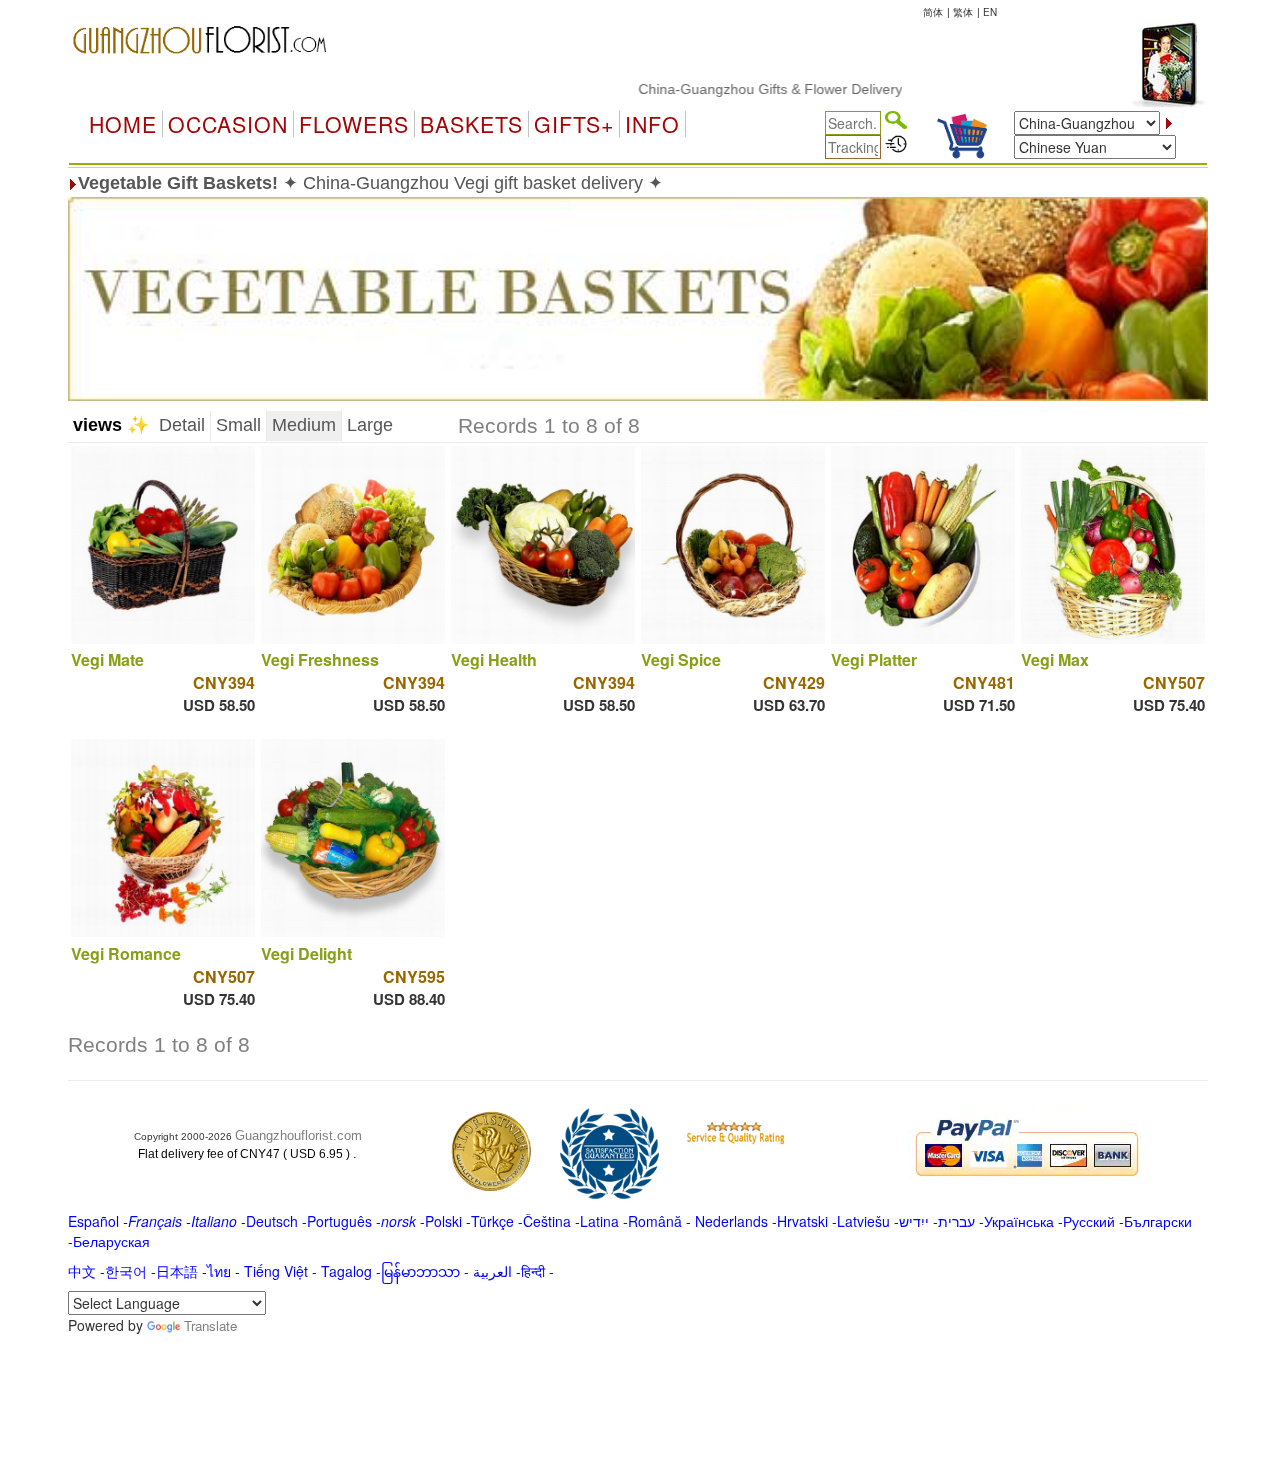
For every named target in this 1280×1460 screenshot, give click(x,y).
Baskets (471, 124)
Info (652, 124)
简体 (933, 12)
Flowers (354, 124)
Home (123, 124)
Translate (210, 1325)
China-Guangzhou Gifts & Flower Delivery (742, 89)
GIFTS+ (574, 124)
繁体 (963, 12)
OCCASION (228, 124)
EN (990, 12)
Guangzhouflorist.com (298, 1135)
